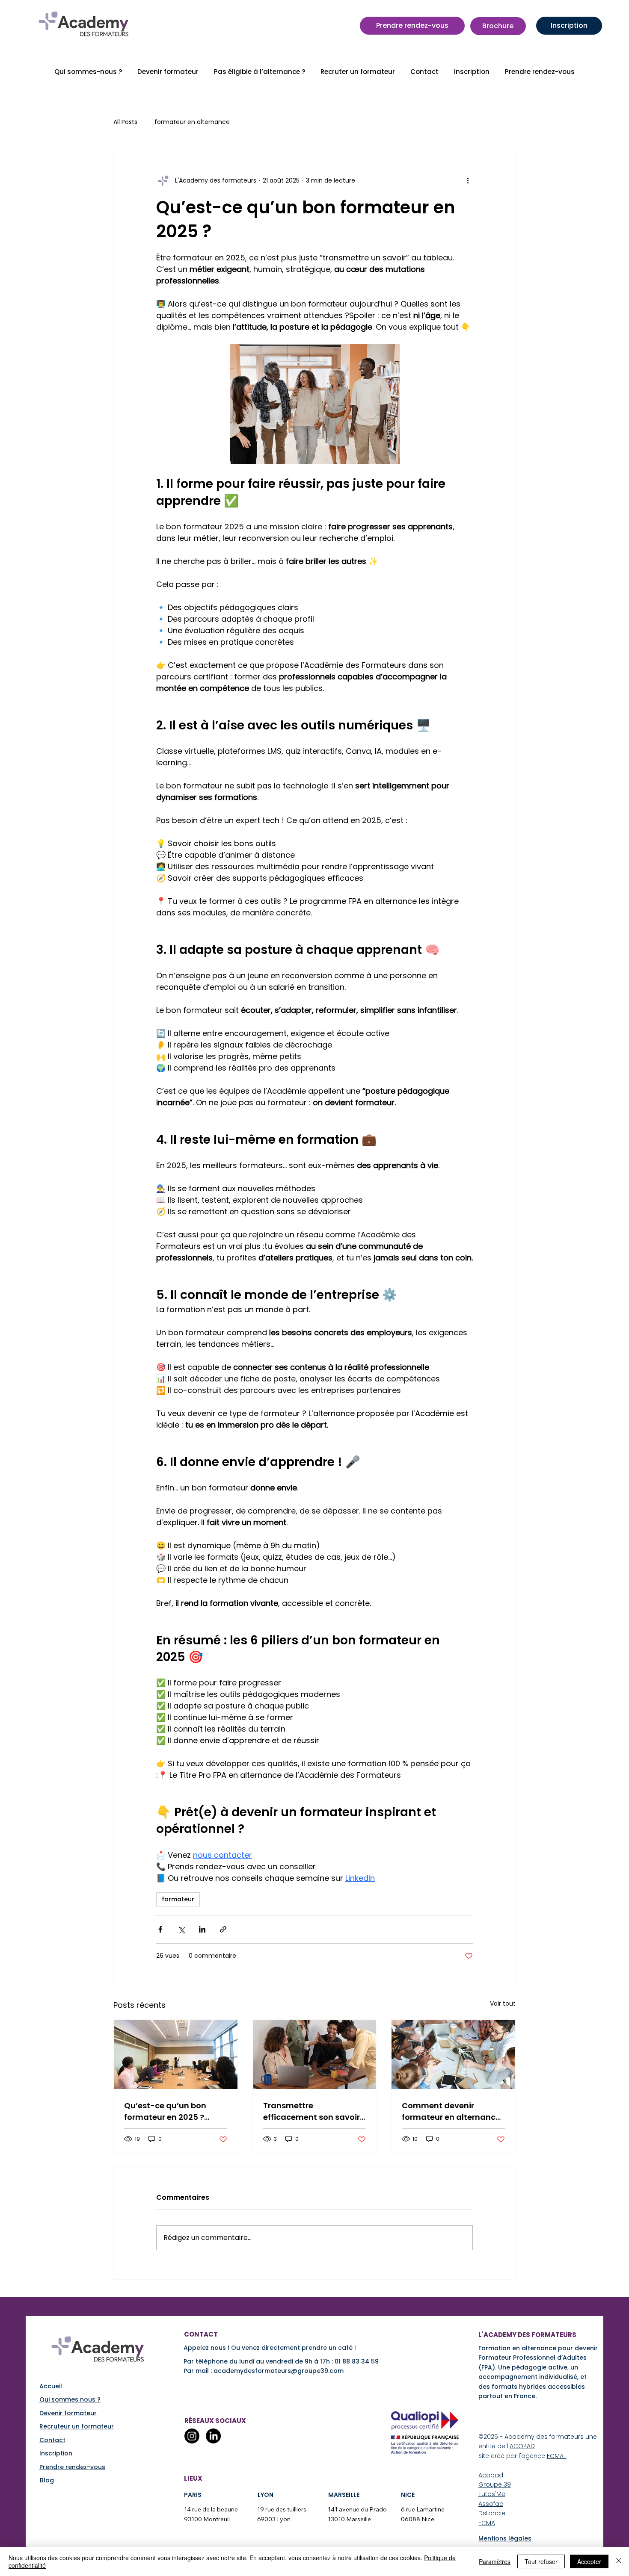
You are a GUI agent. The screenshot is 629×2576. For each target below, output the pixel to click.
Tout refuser (541, 2561)
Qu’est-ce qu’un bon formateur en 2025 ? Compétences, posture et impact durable (174, 2111)
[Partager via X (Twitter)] (181, 1929)
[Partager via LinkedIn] (202, 1929)
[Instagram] (192, 2436)
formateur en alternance (192, 122)
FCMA (487, 2523)
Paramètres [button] (495, 2561)
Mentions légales (505, 2538)
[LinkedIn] (213, 2436)
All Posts (125, 122)
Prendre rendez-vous (72, 2467)
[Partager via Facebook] (160, 1929)
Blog (47, 2480)
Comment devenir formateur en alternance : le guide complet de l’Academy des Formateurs (453, 2111)
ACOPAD (522, 2446)
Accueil (51, 2386)
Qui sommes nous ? (70, 2399)
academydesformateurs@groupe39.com (279, 2371)
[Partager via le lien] (223, 1929)
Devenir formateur (68, 2413)
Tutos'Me (492, 2494)
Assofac (491, 2504)
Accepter (589, 2561)
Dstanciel (493, 2513)
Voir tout (503, 2004)
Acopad (491, 2475)
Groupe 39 (495, 2485)
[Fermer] (619, 2561)
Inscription (56, 2453)
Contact (52, 2440)
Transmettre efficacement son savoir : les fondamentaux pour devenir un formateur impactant (313, 2111)
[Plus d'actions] (468, 181)
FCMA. (557, 2456)
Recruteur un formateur (77, 2426)
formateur (178, 1899)
